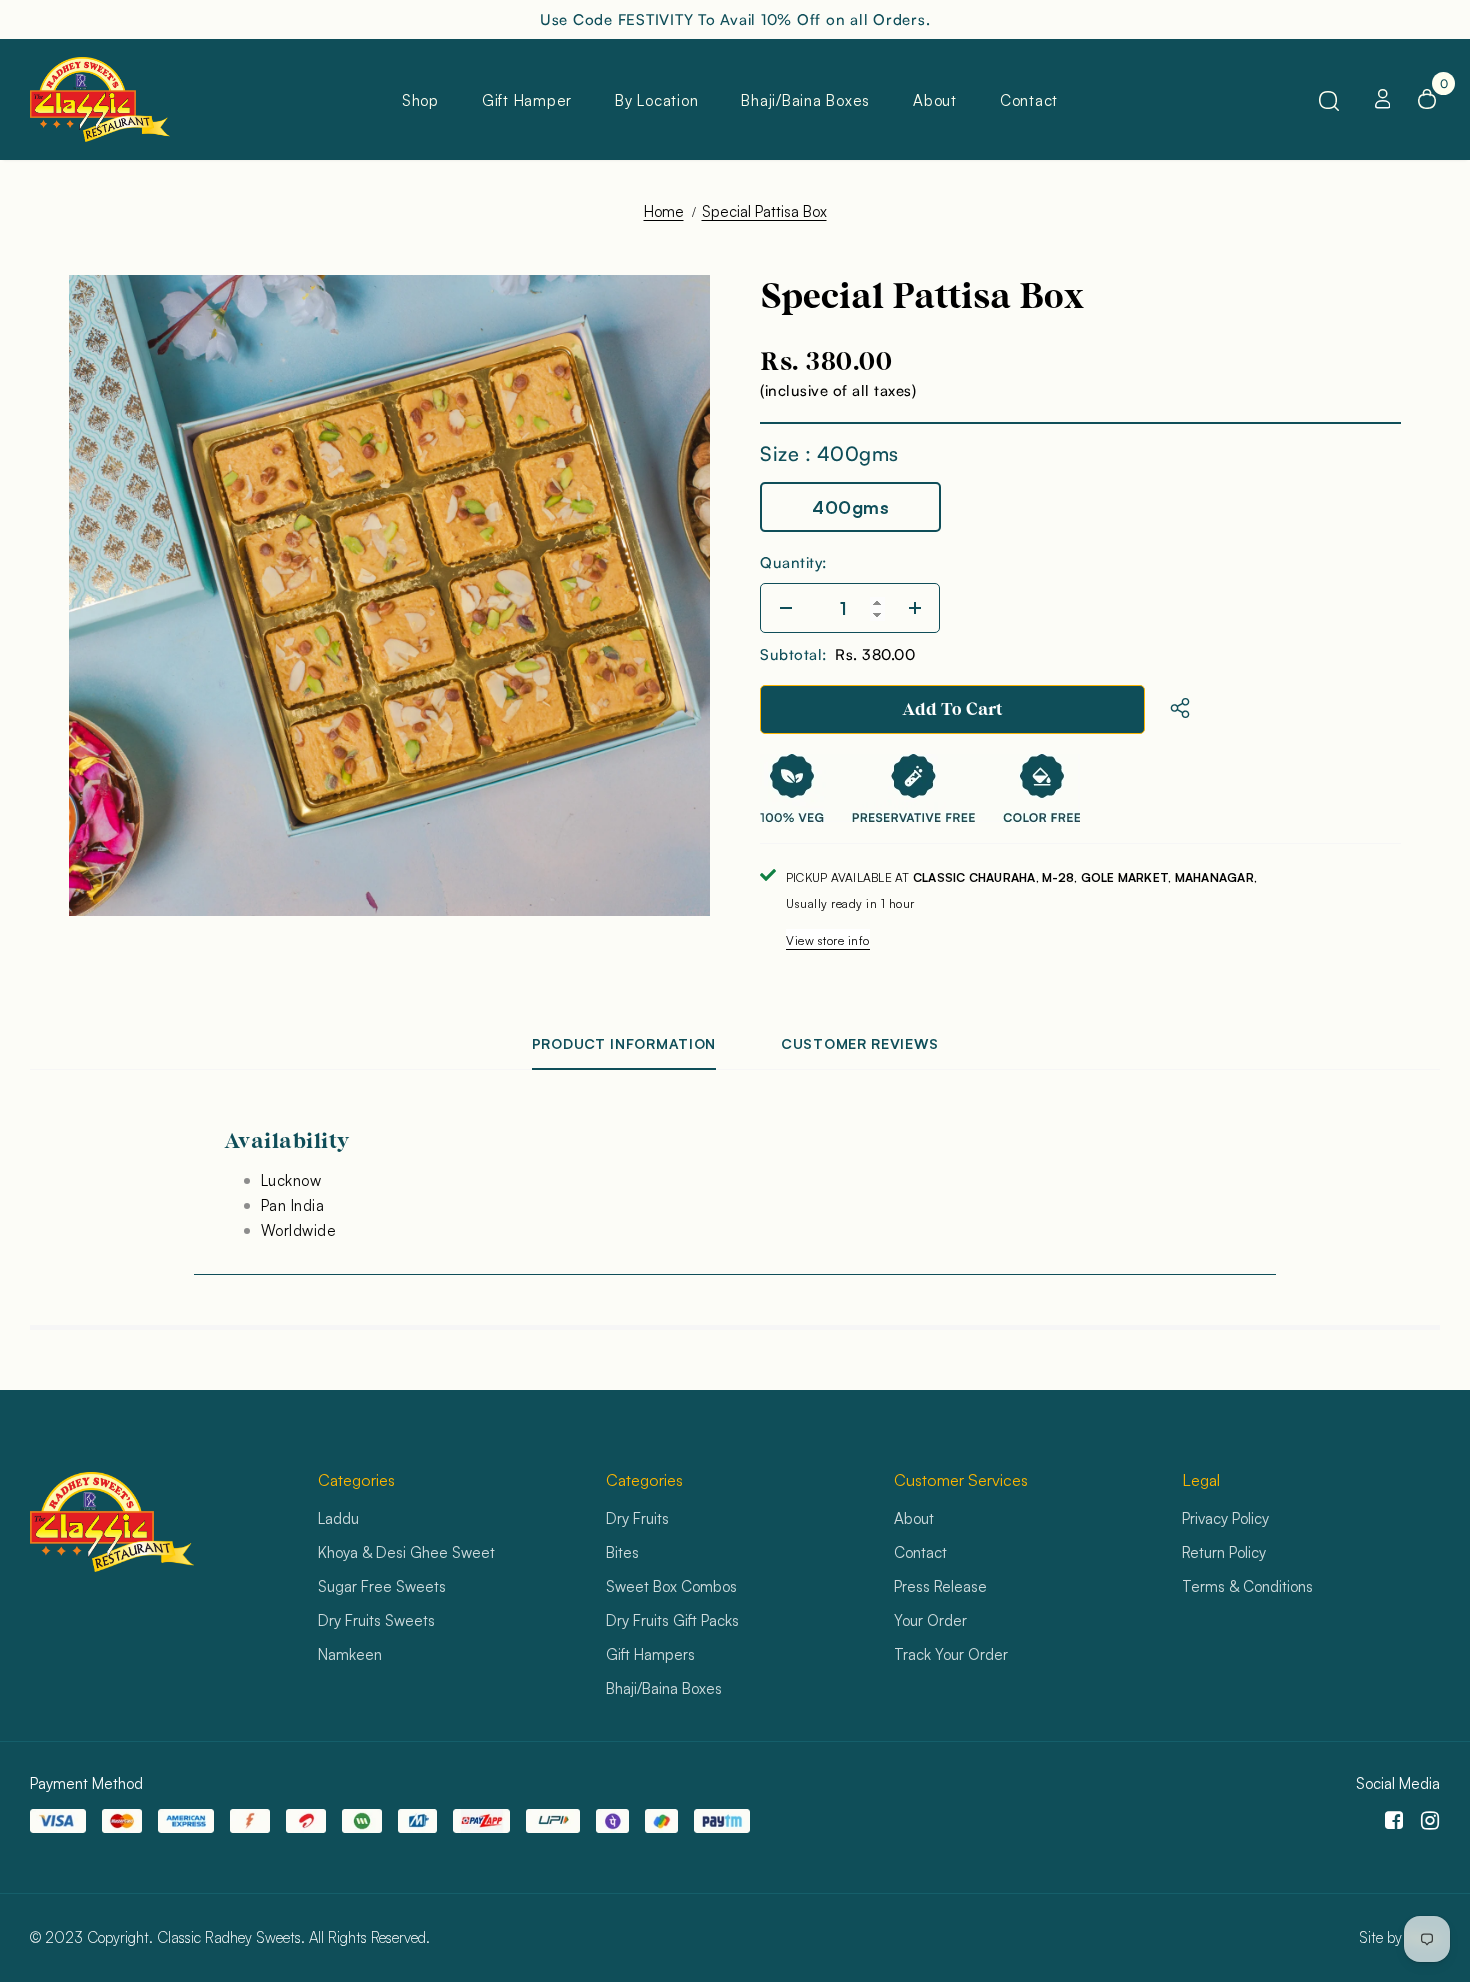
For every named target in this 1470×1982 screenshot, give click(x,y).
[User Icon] (1383, 99)
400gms (850, 507)
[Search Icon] (1329, 100)
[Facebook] (1390, 1820)
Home (664, 211)
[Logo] (100, 99)
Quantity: (793, 562)
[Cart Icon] (1427, 99)
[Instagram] (1426, 1820)
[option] (389, 595)
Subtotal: (793, 654)
